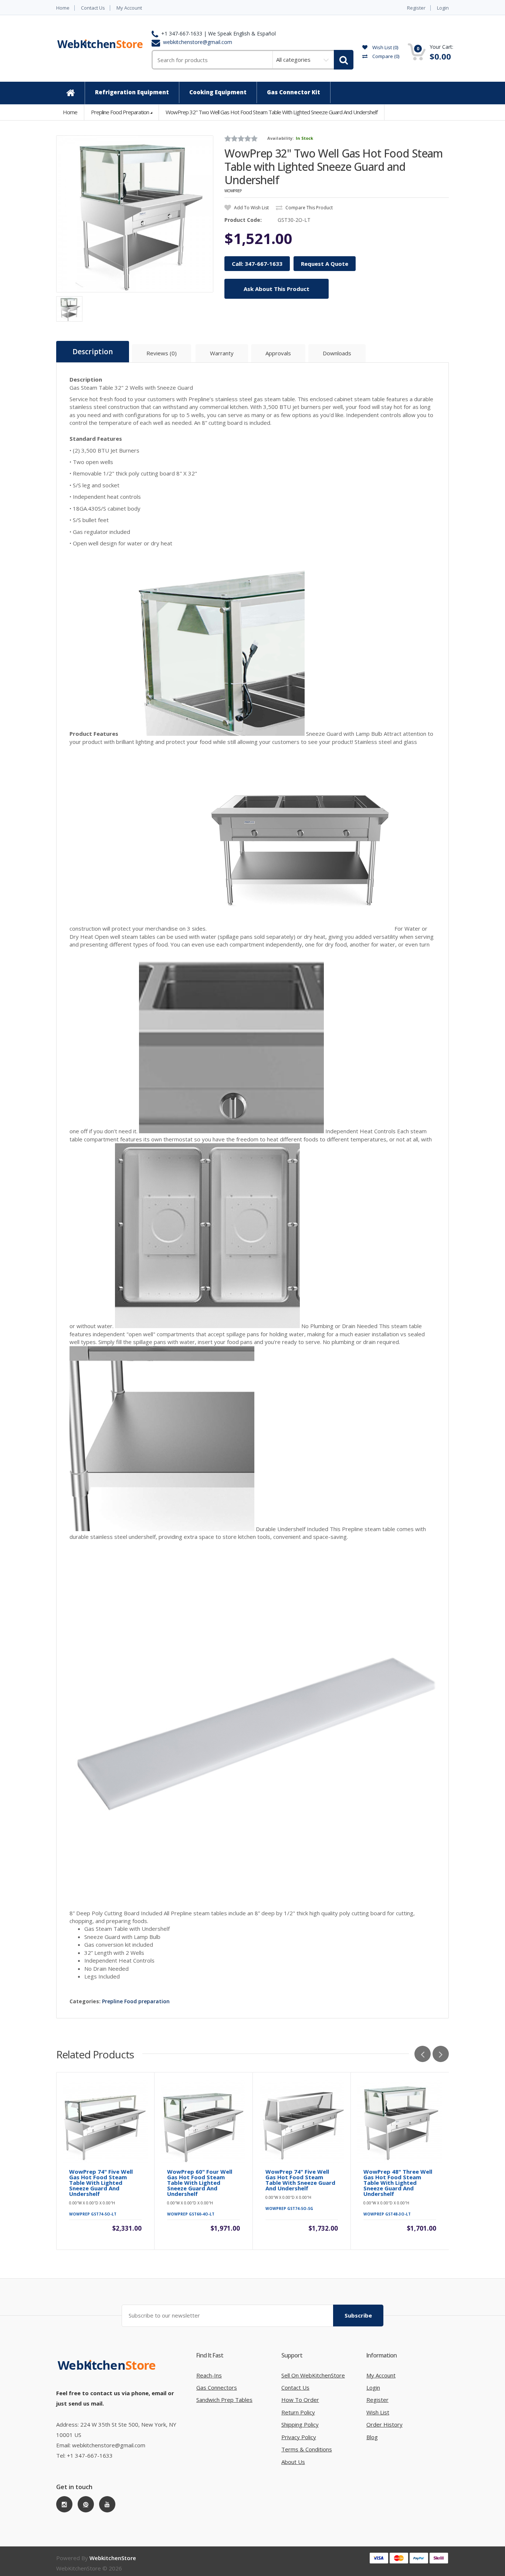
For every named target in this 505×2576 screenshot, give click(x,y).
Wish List (378, 2412)
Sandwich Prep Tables (224, 2400)
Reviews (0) (162, 353)
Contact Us (93, 8)
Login (443, 8)
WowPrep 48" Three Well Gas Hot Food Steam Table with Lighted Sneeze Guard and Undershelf (398, 2183)
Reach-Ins (209, 2375)
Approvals (278, 353)
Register (416, 8)
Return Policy (298, 2412)
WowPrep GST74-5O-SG (289, 2208)
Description (93, 352)
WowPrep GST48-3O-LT (387, 2214)
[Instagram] (64, 2504)
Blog (372, 2437)
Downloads (337, 353)
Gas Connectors (217, 2387)
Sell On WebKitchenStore (313, 2375)
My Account (129, 8)
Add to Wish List (251, 208)
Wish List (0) (385, 47)
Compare (385, 56)
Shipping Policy (300, 2424)
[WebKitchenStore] (108, 2373)
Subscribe (358, 2315)
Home (63, 8)
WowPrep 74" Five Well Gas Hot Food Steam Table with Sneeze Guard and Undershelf (300, 2180)
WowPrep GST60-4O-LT (191, 2214)
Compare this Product (309, 208)
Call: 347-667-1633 (257, 264)
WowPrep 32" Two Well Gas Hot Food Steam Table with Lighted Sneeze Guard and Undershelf (272, 112)
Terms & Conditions (307, 2449)
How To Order (300, 2400)
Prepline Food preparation (120, 112)
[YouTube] (107, 2504)
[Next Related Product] (441, 2054)
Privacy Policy (299, 2437)
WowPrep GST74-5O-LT (93, 2214)
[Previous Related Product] (423, 2054)
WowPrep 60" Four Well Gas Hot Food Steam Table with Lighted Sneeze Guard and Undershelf (200, 2183)
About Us (293, 2462)
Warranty (222, 353)
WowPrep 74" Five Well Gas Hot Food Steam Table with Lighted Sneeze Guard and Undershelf (101, 2183)
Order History (384, 2424)
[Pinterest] (86, 2504)
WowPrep (233, 191)
